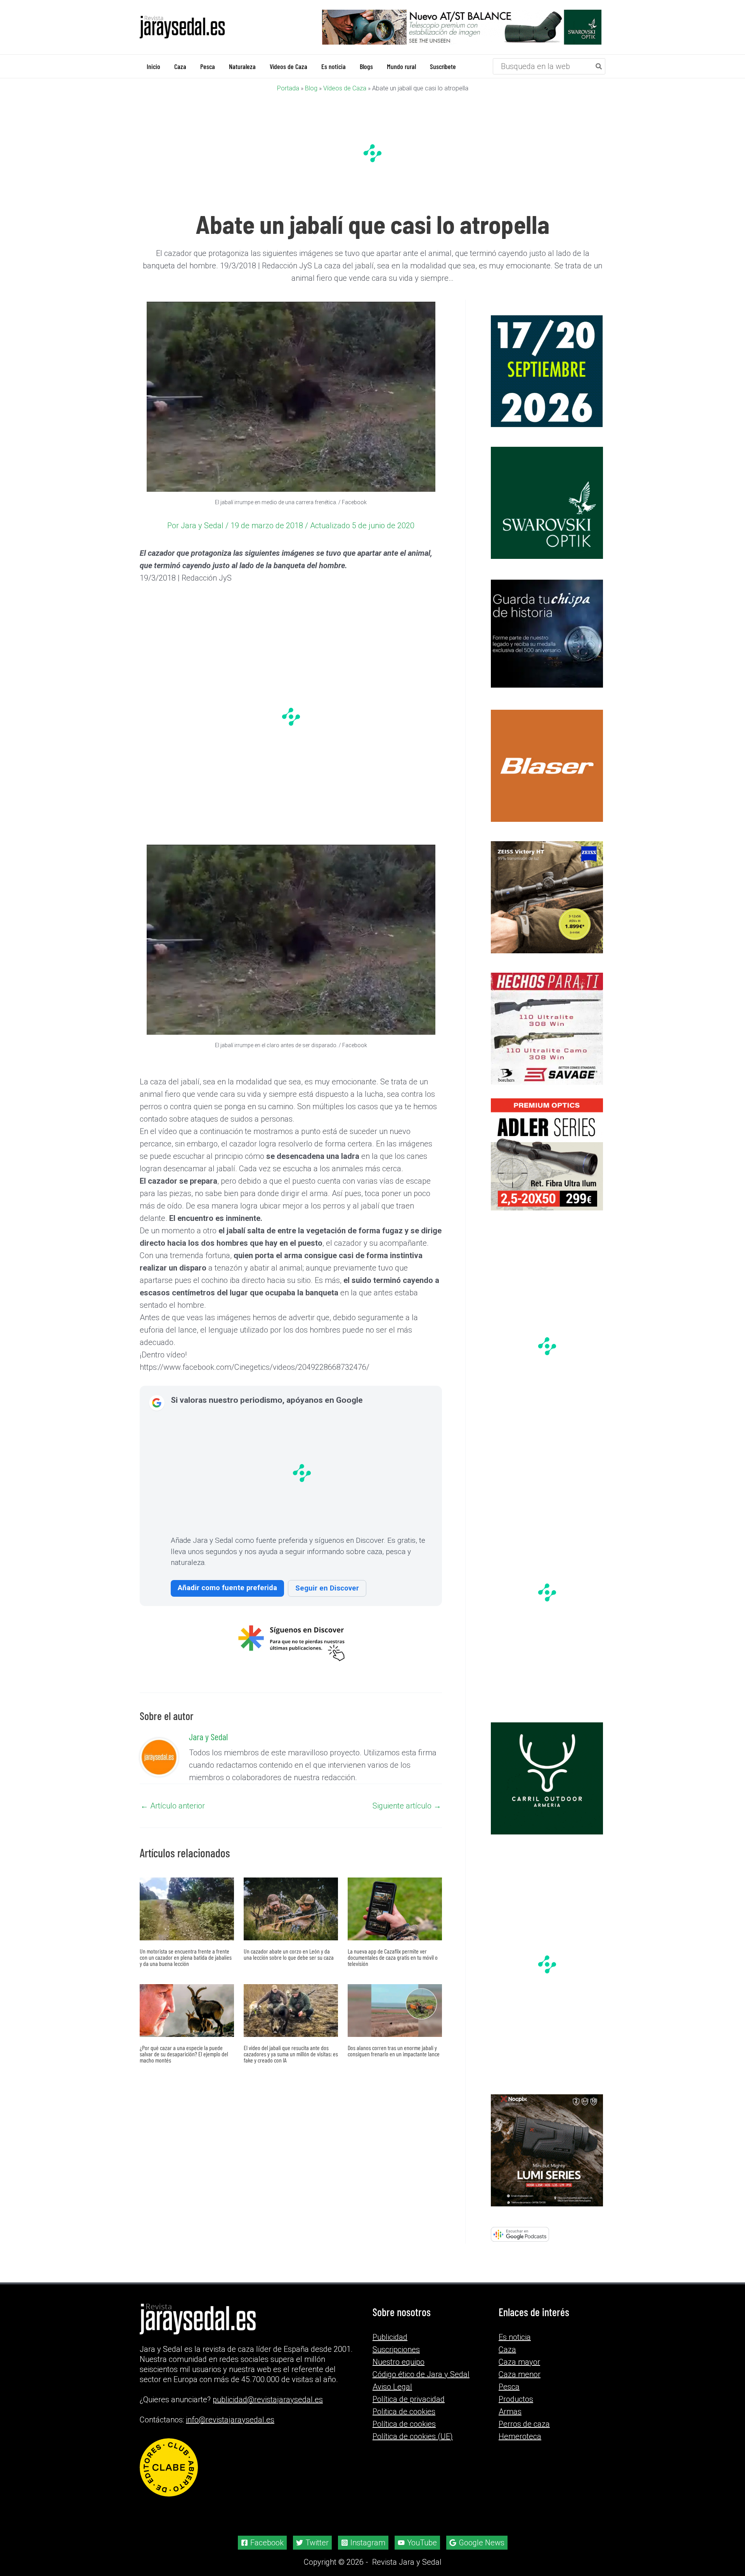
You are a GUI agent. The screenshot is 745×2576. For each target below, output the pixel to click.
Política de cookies (404, 2424)
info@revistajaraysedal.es (230, 2420)
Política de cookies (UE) (413, 2436)
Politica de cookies (404, 2412)
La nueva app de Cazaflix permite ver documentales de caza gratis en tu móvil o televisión (393, 1957)
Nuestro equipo (398, 2362)
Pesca (509, 2387)
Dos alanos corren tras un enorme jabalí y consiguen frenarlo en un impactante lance (394, 2050)
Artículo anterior (173, 1805)
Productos (516, 2399)
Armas (510, 2412)
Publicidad (390, 2337)
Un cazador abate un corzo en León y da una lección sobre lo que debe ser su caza (289, 1954)
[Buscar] (599, 66)
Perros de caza (524, 2424)
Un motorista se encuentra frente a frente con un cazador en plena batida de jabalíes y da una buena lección (186, 1957)
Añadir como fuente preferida (227, 1587)
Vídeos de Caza (345, 88)
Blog (311, 88)
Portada (288, 88)
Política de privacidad (409, 2399)
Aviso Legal (392, 2387)
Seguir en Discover (327, 1588)
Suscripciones (396, 2350)
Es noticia (515, 2337)
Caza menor (520, 2374)
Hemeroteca (520, 2436)
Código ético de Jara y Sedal (421, 2374)
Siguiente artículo (407, 1805)
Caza (507, 2350)
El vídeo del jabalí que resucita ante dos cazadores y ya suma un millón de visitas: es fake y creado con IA (291, 2053)
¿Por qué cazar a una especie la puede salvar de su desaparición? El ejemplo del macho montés (184, 2053)
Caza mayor (519, 2362)
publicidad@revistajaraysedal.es (268, 2400)
